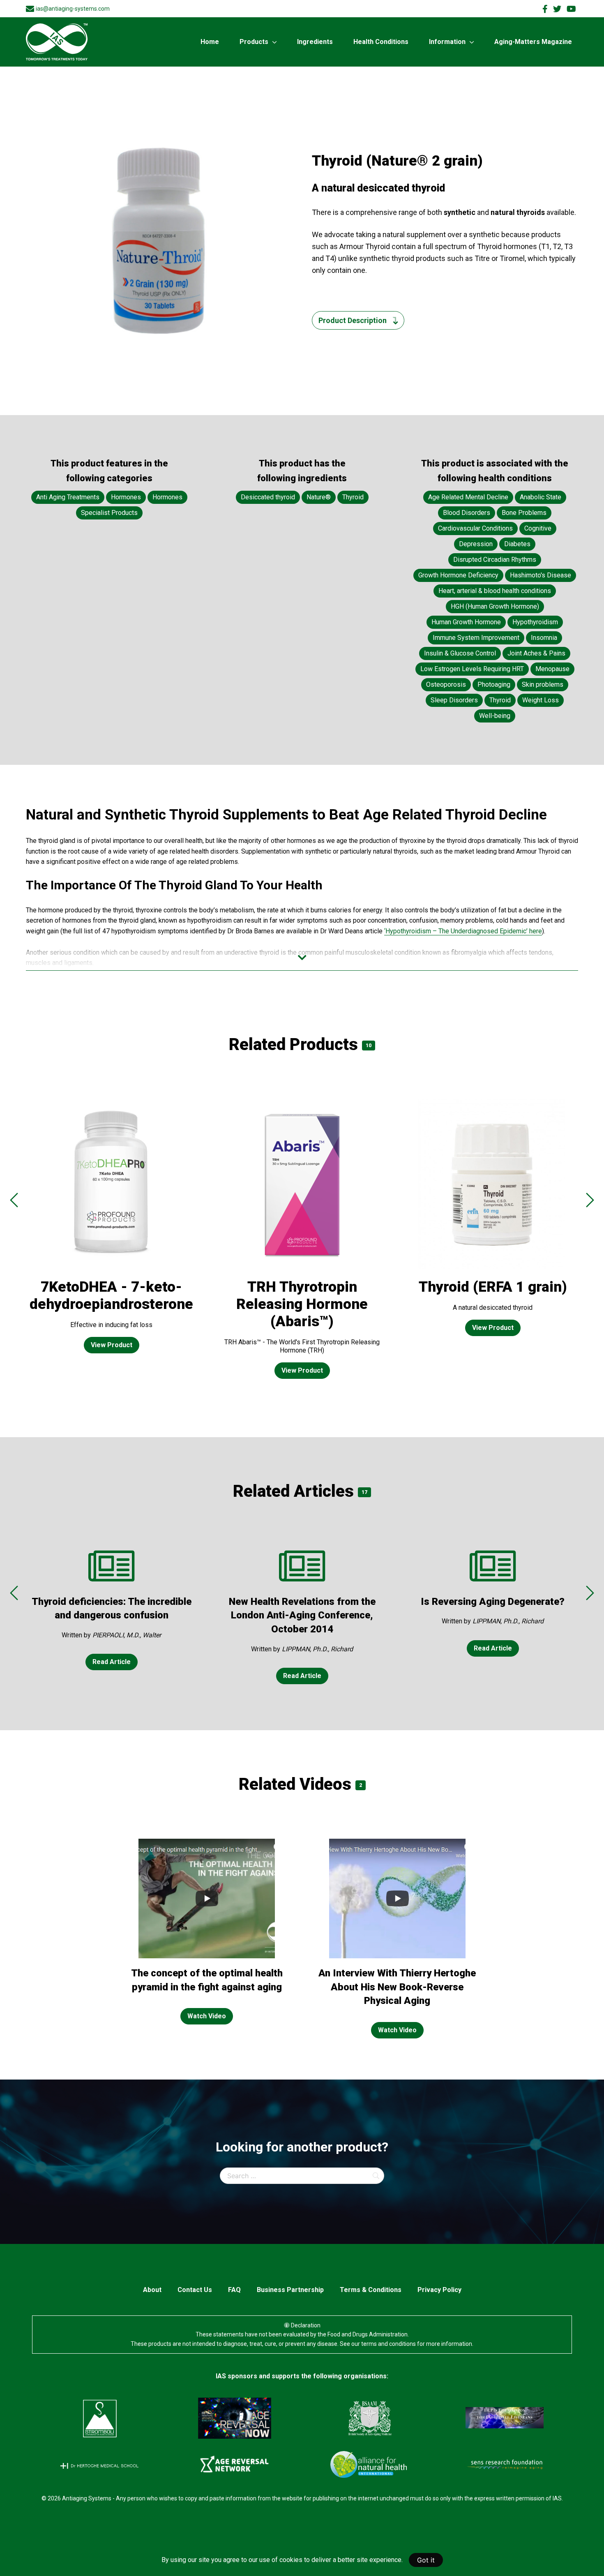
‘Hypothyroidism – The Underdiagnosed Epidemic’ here (463, 931)
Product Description (353, 320)
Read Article (112, 1662)
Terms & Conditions (371, 2290)
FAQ (234, 2290)
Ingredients (315, 42)
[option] (111, 1233)
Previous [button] (14, 1200)
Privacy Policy (439, 2290)
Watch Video (207, 2016)
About (152, 2290)
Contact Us (195, 2290)
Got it (426, 2560)
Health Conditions (381, 42)
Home (210, 42)
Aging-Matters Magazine (533, 42)
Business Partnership (290, 2290)
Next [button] (590, 1200)
